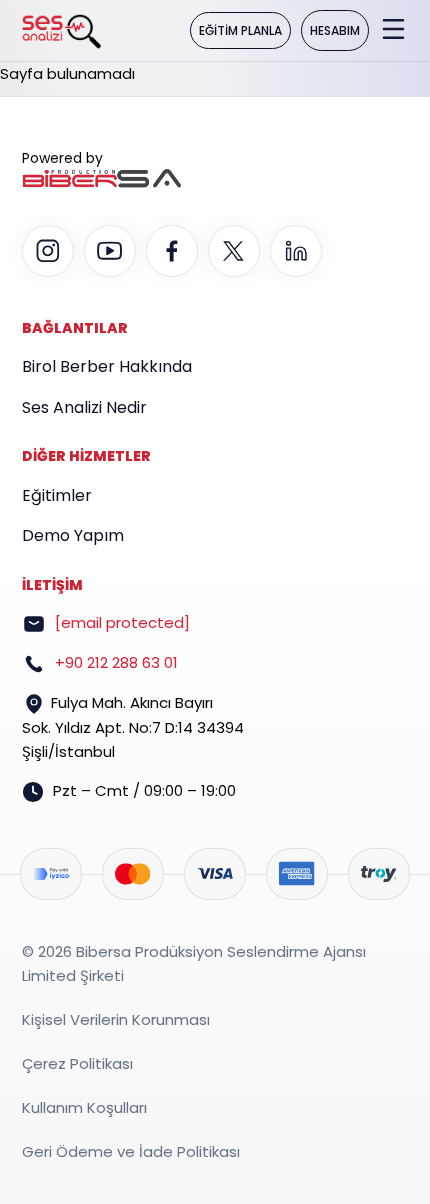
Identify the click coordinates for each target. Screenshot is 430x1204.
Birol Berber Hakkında (107, 366)
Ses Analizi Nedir (84, 407)
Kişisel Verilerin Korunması (116, 1019)
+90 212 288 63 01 (116, 662)
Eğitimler (57, 495)
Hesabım (335, 30)
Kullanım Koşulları (84, 1107)
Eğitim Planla (240, 30)
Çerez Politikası (77, 1063)
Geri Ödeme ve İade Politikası (131, 1151)
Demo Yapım (73, 535)
